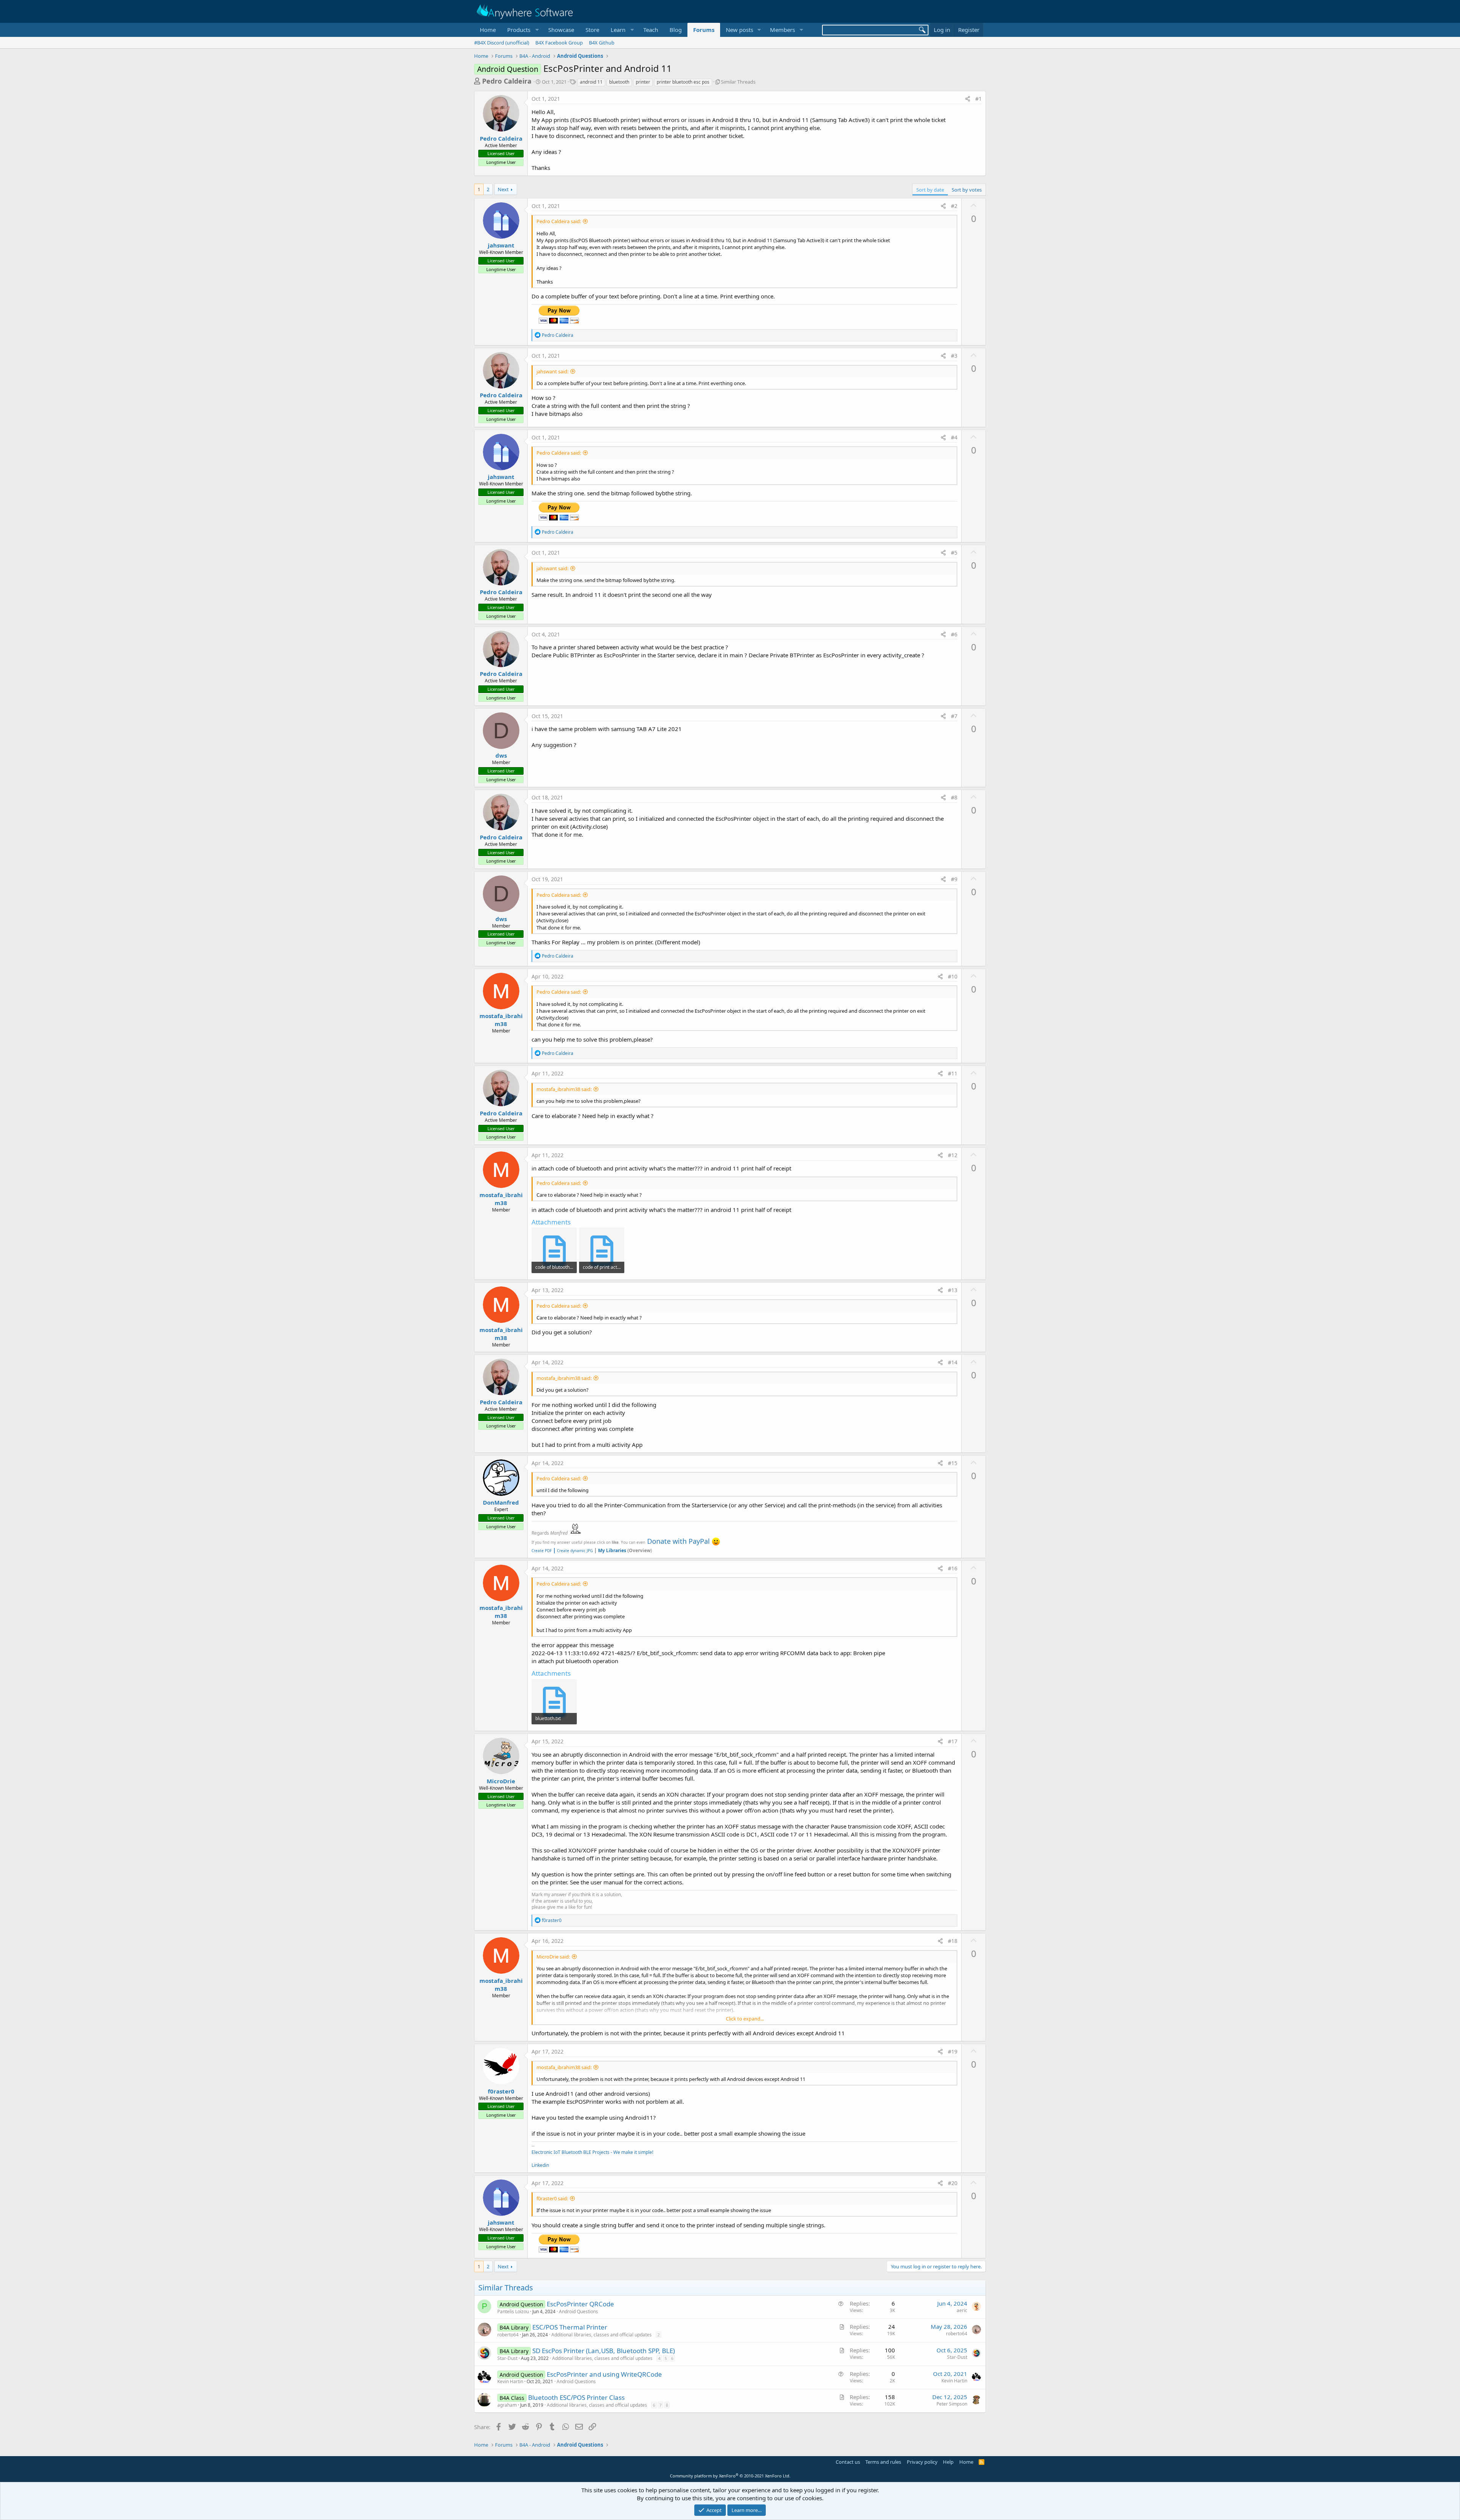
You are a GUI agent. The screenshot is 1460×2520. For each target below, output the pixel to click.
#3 (954, 356)
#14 (953, 1362)
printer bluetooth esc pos (683, 82)
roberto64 (508, 2335)
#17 (953, 1741)
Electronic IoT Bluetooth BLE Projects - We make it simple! (592, 2152)
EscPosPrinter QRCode (580, 2304)
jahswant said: (552, 371)
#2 (954, 206)
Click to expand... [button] (745, 2019)
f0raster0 (501, 2091)
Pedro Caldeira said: (559, 221)
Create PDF (542, 1551)
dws (501, 755)
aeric (962, 2310)
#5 (954, 553)
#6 (954, 634)
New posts (740, 30)
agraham (507, 2405)
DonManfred (501, 1502)
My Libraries (612, 1550)
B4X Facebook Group (559, 43)
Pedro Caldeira (507, 81)
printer (643, 82)
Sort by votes (967, 190)
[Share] (968, 99)
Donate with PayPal (678, 1541)
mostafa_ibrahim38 (501, 1020)
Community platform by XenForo (730, 2476)
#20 (953, 2183)
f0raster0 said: (552, 2198)
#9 (954, 879)
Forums (704, 30)
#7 (954, 716)
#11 (953, 1073)
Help (948, 2462)
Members (782, 30)
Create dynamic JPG (573, 1551)
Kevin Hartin (510, 2381)
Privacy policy (922, 2462)
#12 (953, 1155)
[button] (522, 30)
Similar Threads (738, 82)
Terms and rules (883, 2462)
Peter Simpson (952, 2404)
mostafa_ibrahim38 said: (564, 1089)
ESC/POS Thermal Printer (570, 2327)
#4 (954, 437)
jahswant (501, 245)
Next (503, 189)
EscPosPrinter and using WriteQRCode (604, 2374)
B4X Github (602, 43)
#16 (953, 1568)
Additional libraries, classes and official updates (601, 2335)
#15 (953, 1463)
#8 (954, 797)
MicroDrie (501, 1781)
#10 (953, 976)
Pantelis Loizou (513, 2311)
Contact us (848, 2462)
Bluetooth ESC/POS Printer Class (576, 2397)
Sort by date (930, 190)
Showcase (561, 30)
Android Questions (578, 2311)
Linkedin (540, 2165)
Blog (676, 30)
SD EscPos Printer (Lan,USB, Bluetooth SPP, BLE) (604, 2351)
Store (592, 30)
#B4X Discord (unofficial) (502, 43)
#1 (978, 99)
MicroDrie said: (553, 1957)
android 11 (591, 82)
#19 (953, 2051)
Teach (651, 30)
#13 (953, 1290)
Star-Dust (507, 2358)
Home (488, 30)
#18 (953, 1941)
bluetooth (619, 82)
